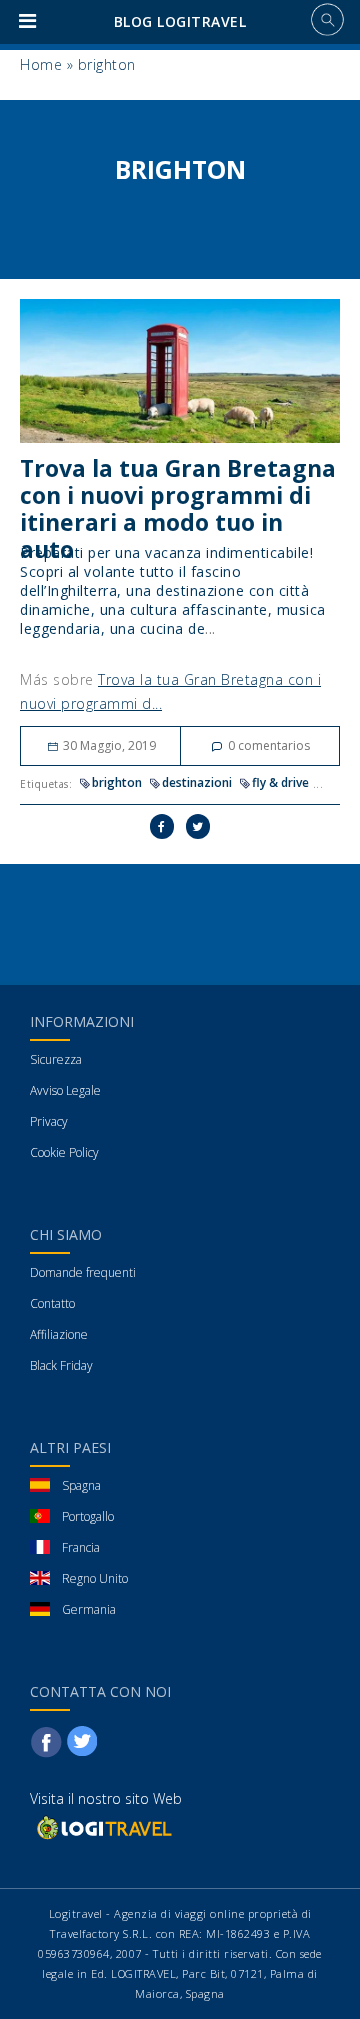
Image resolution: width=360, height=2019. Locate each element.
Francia (81, 1547)
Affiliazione (59, 1334)
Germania (89, 1609)
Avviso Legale (65, 1090)
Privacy (49, 1121)
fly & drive (280, 782)
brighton (117, 782)
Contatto (52, 1303)
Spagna (81, 1485)
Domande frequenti (83, 1272)
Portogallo (88, 1516)
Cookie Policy (64, 1152)
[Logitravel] (103, 1826)
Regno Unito (95, 1578)
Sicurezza (56, 1059)
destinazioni (197, 782)
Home (41, 64)
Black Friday (61, 1365)
